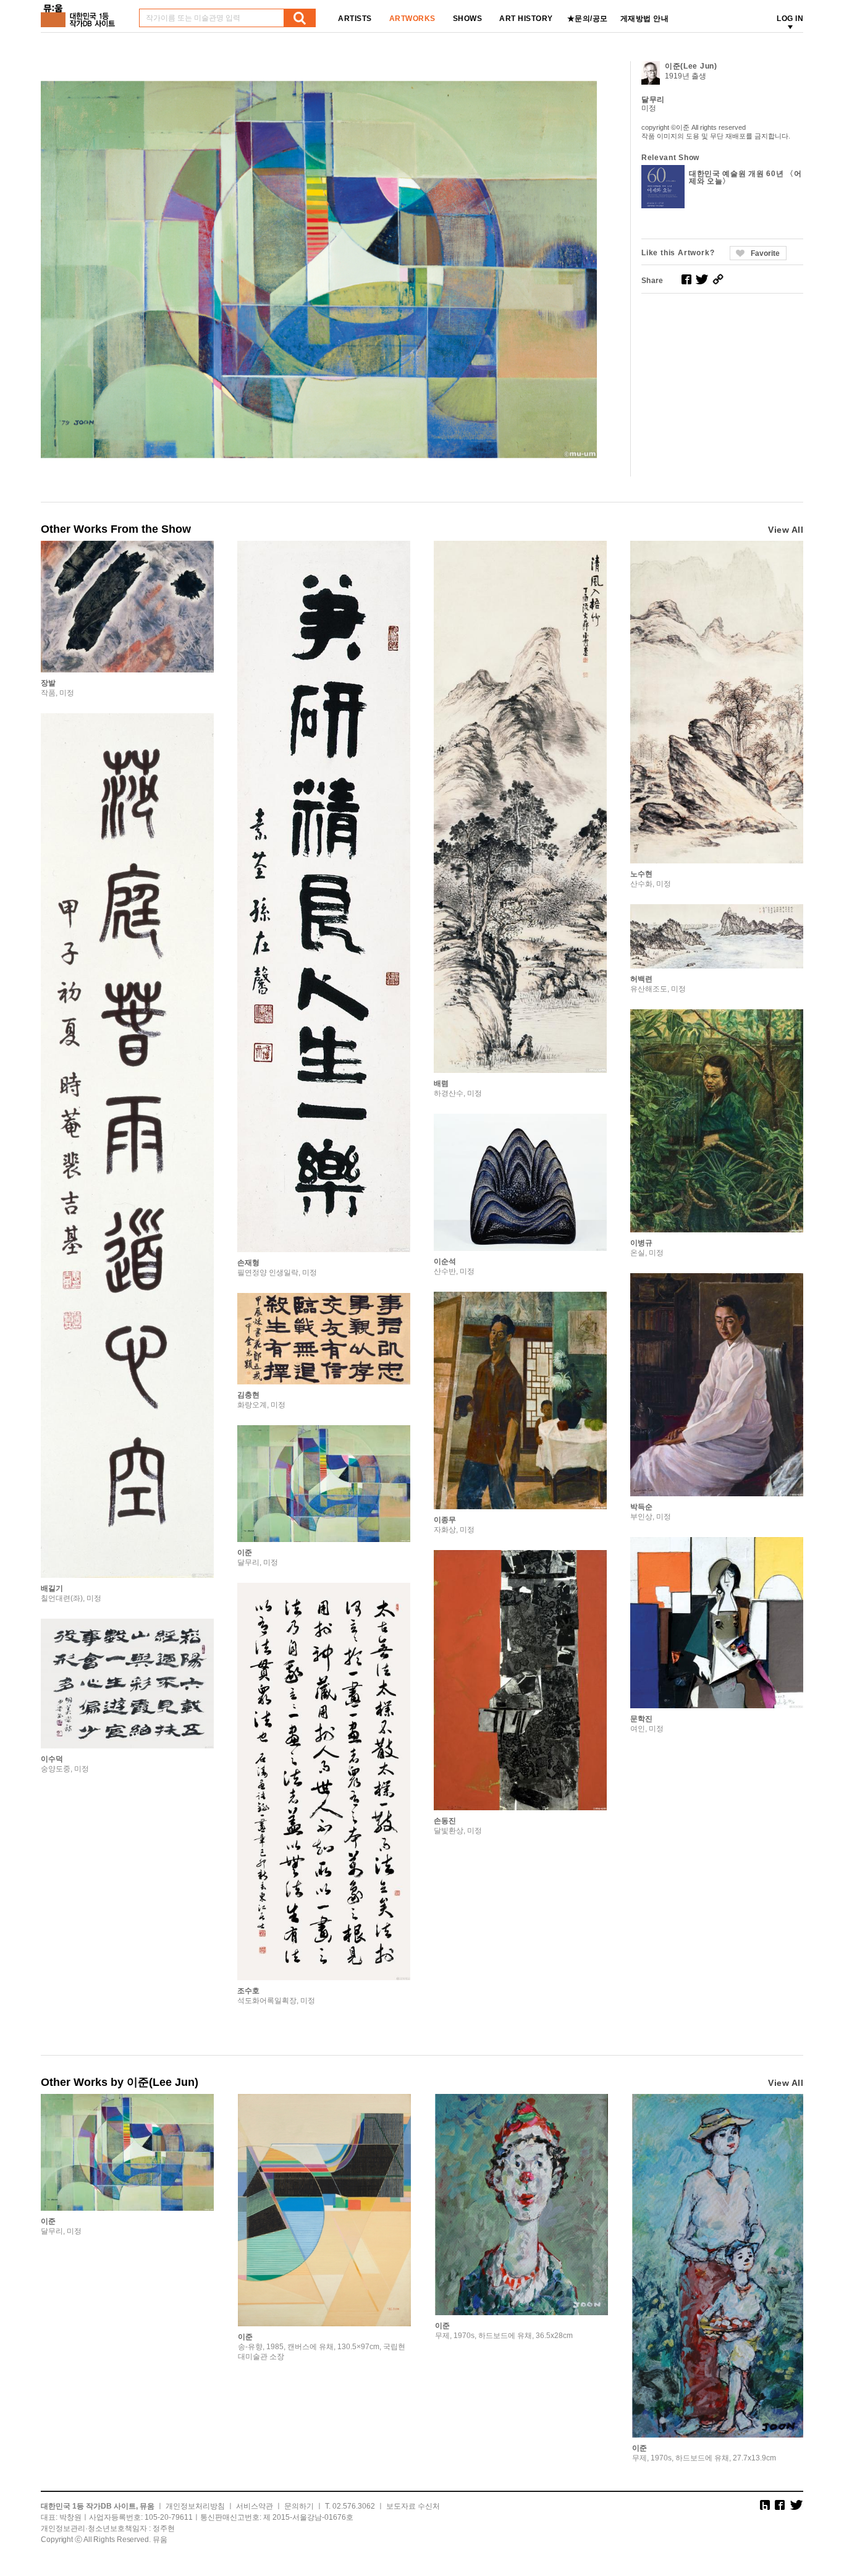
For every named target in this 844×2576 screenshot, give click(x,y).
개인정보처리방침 (195, 2506)
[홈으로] (80, 11)
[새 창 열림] (686, 279)
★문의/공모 (588, 19)
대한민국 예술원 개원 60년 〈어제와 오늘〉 (745, 177)
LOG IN (790, 19)
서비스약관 (255, 2506)
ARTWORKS (412, 19)
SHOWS (468, 19)
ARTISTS (355, 19)
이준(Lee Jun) (691, 66)
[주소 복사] (718, 279)
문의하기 (299, 2506)
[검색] (300, 18)
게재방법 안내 (645, 19)
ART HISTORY (526, 19)
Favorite (765, 253)
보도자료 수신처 (413, 2506)
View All (786, 530)
